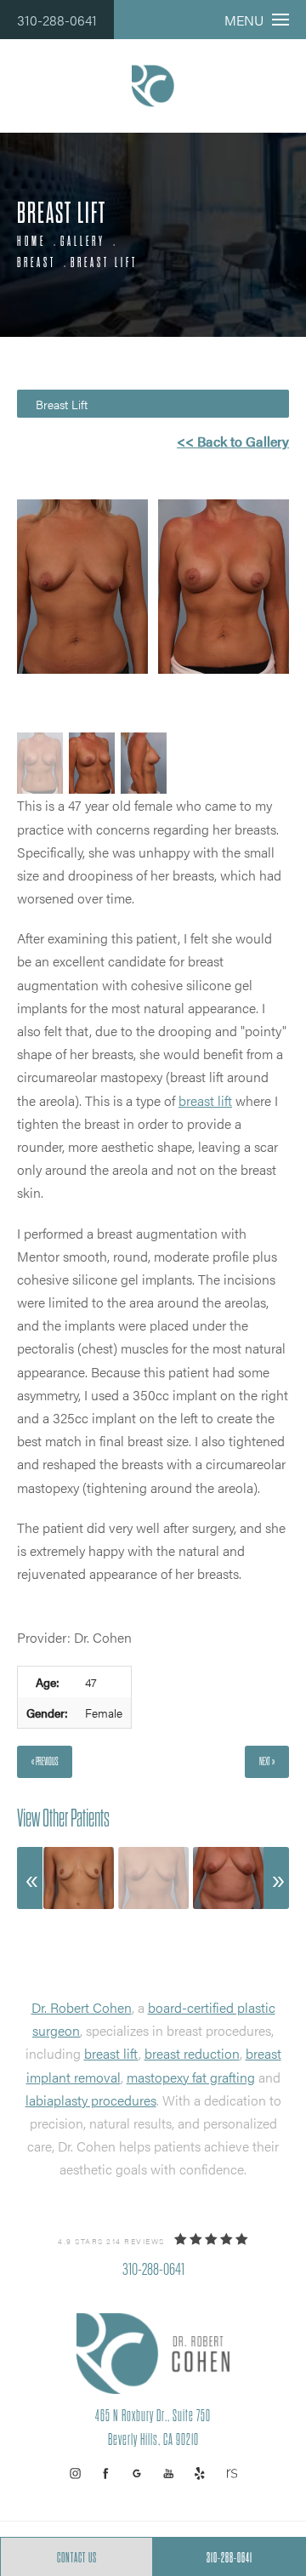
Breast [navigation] (37, 263)
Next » (267, 1761)
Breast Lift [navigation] (104, 263)
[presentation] (30, 1878)
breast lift (205, 1100)
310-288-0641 (57, 20)
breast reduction (192, 2053)
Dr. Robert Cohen (82, 2007)
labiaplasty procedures (91, 2100)
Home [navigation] (31, 242)
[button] (75, 2473)
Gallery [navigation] (83, 242)
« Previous (45, 1761)
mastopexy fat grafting (191, 2077)
